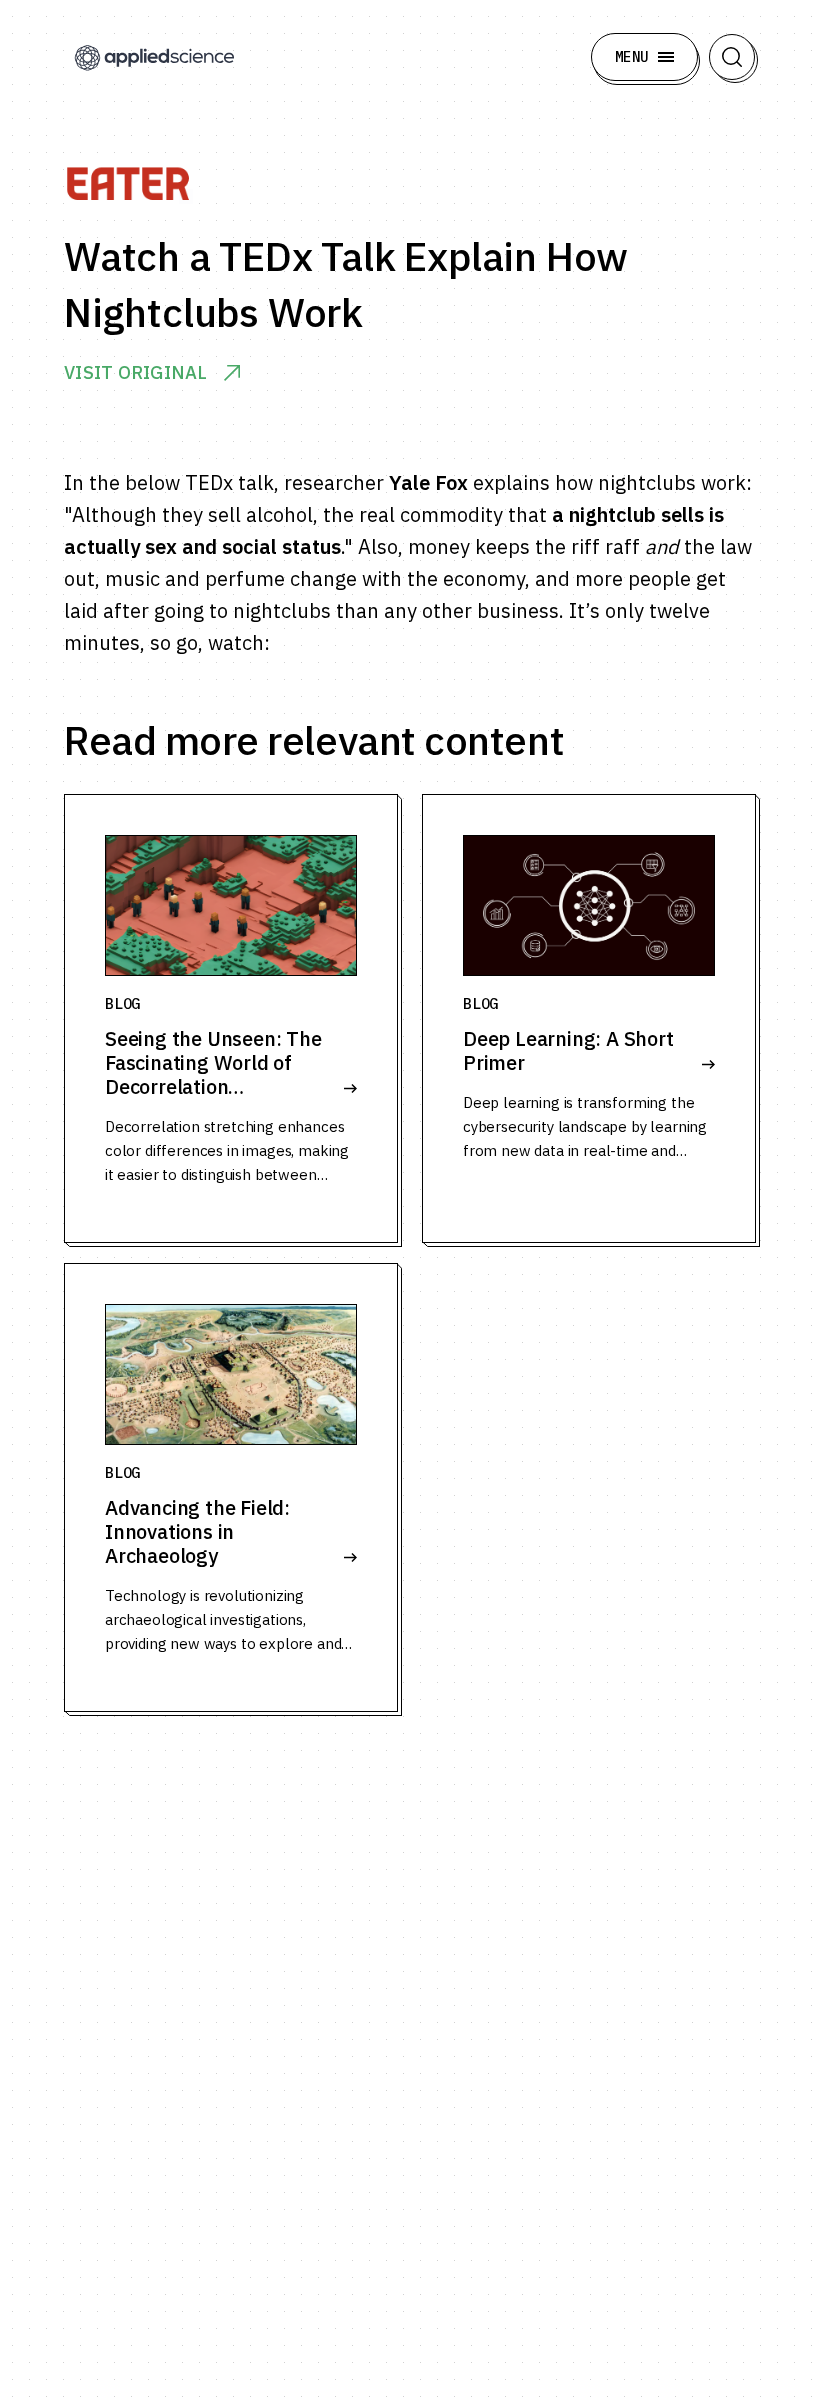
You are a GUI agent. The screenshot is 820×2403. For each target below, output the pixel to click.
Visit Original (136, 373)
